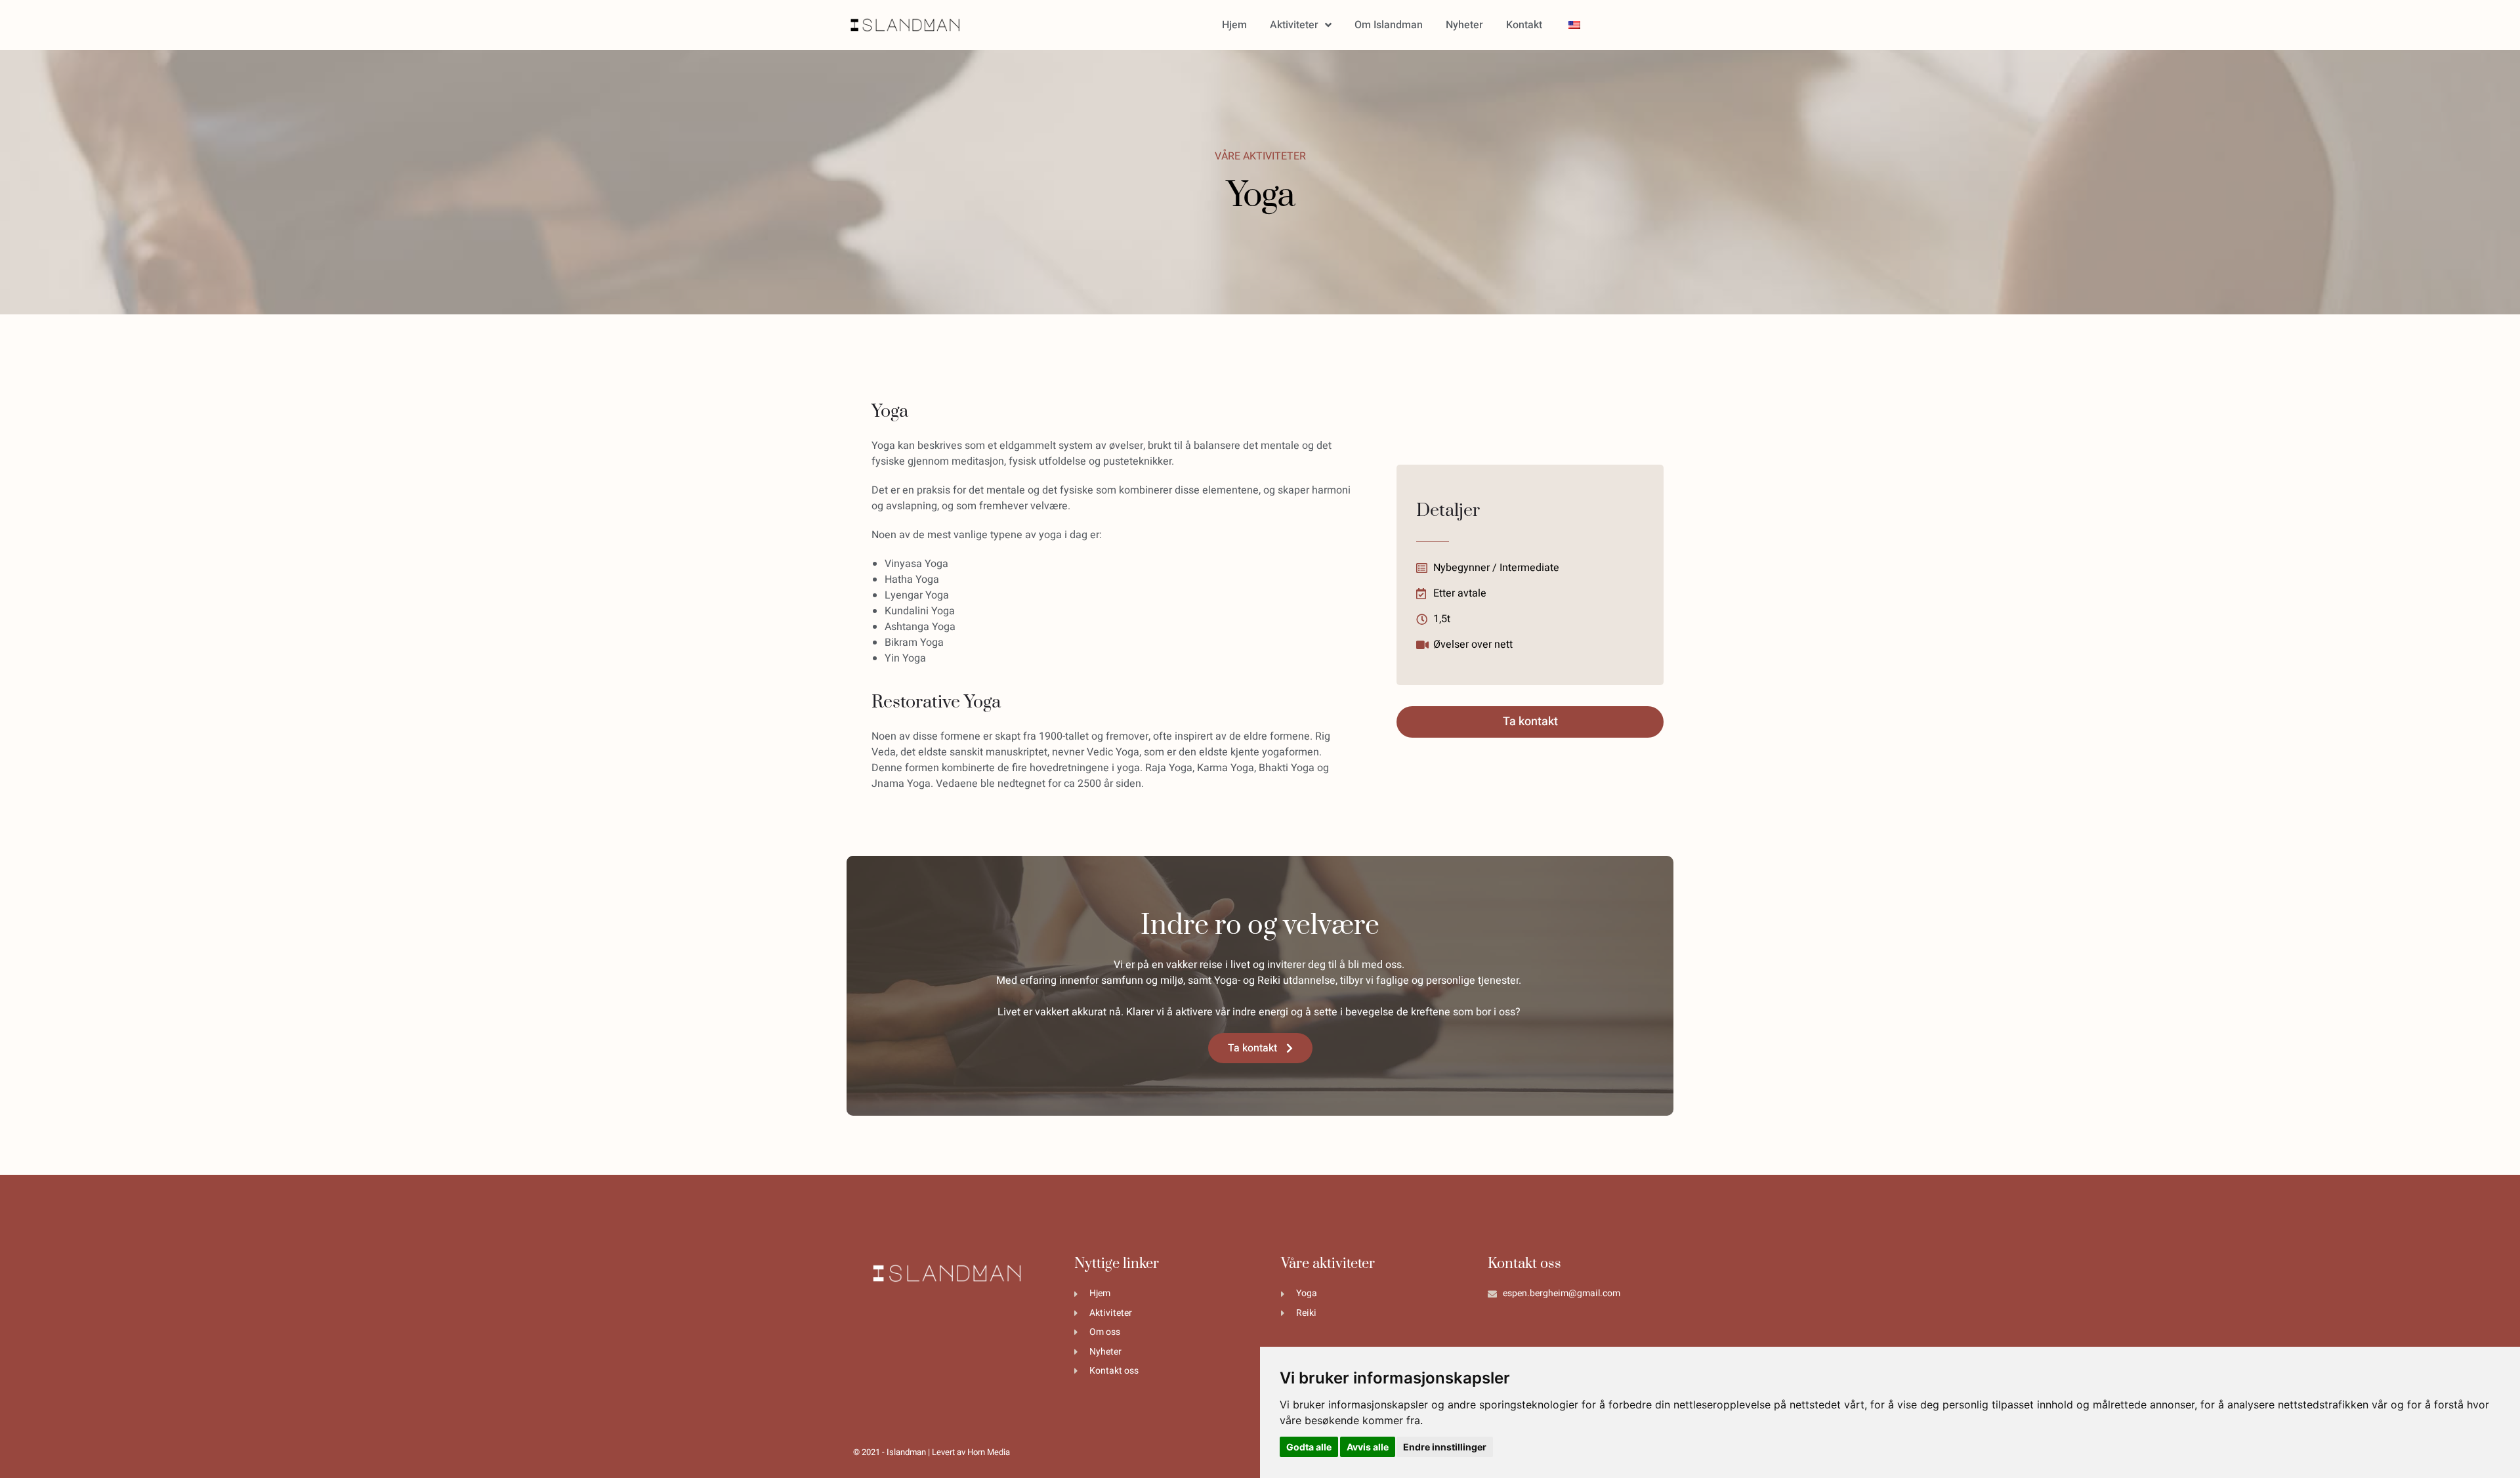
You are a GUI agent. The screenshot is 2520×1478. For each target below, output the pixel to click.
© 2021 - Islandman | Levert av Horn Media (932, 1452)
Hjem (1234, 25)
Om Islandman (1389, 25)
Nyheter (1464, 25)
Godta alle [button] (1309, 1447)
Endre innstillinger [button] (1445, 1447)
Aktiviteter (1294, 25)
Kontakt (1524, 25)
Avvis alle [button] (1368, 1447)
